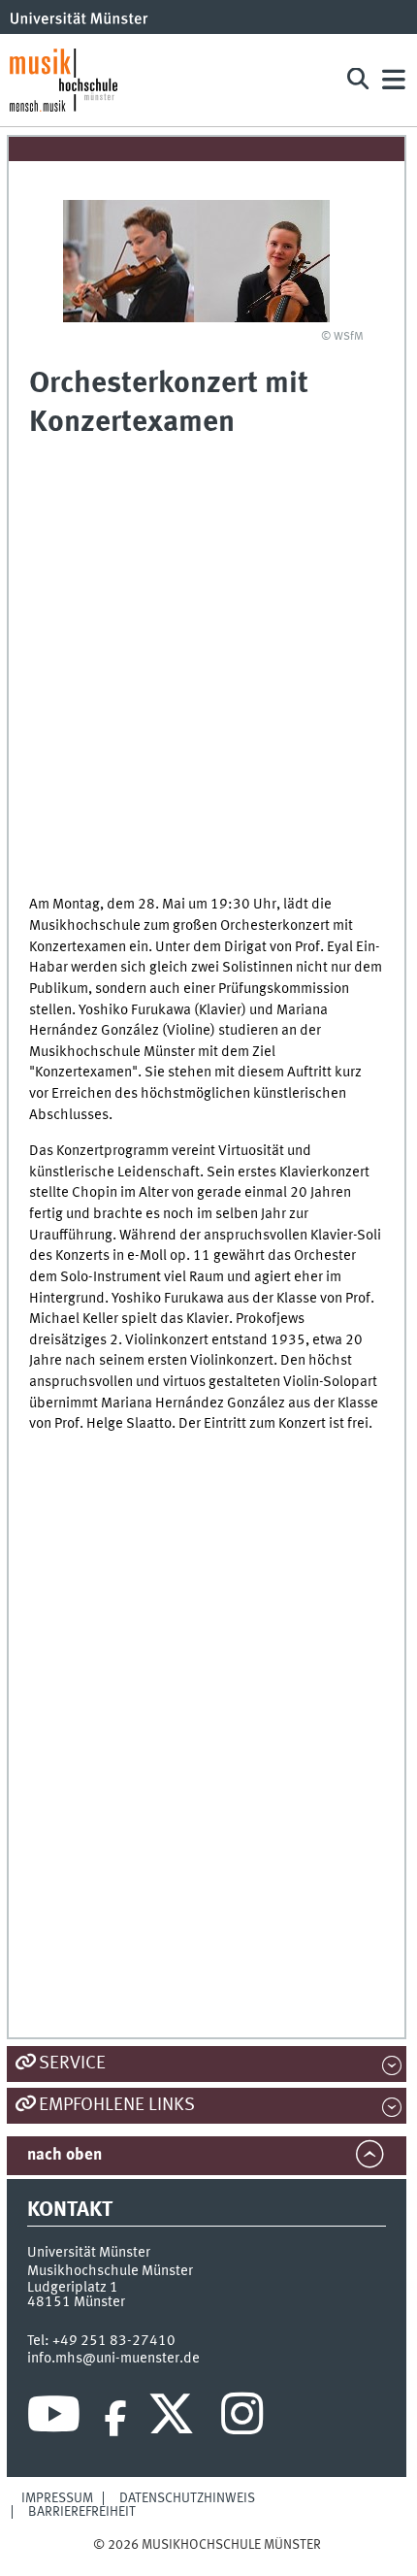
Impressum (57, 2498)
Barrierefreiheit (82, 2512)
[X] (174, 2419)
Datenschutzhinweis (187, 2498)
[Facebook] (115, 2419)
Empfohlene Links (117, 2105)
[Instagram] (242, 2419)
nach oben (64, 2155)
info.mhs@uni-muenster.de (113, 2359)
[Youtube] (54, 2419)
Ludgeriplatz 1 (73, 2288)
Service (72, 2064)
